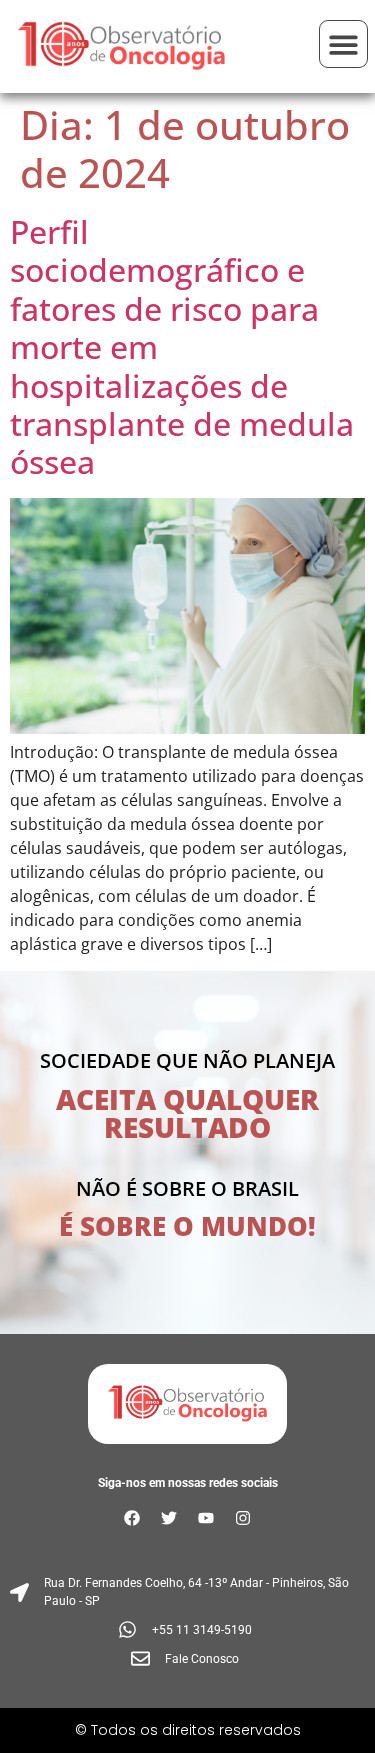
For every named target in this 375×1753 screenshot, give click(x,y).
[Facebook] (132, 1518)
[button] (343, 44)
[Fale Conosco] (187, 1658)
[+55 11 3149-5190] (187, 1629)
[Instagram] (243, 1518)
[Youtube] (206, 1518)
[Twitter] (169, 1518)
